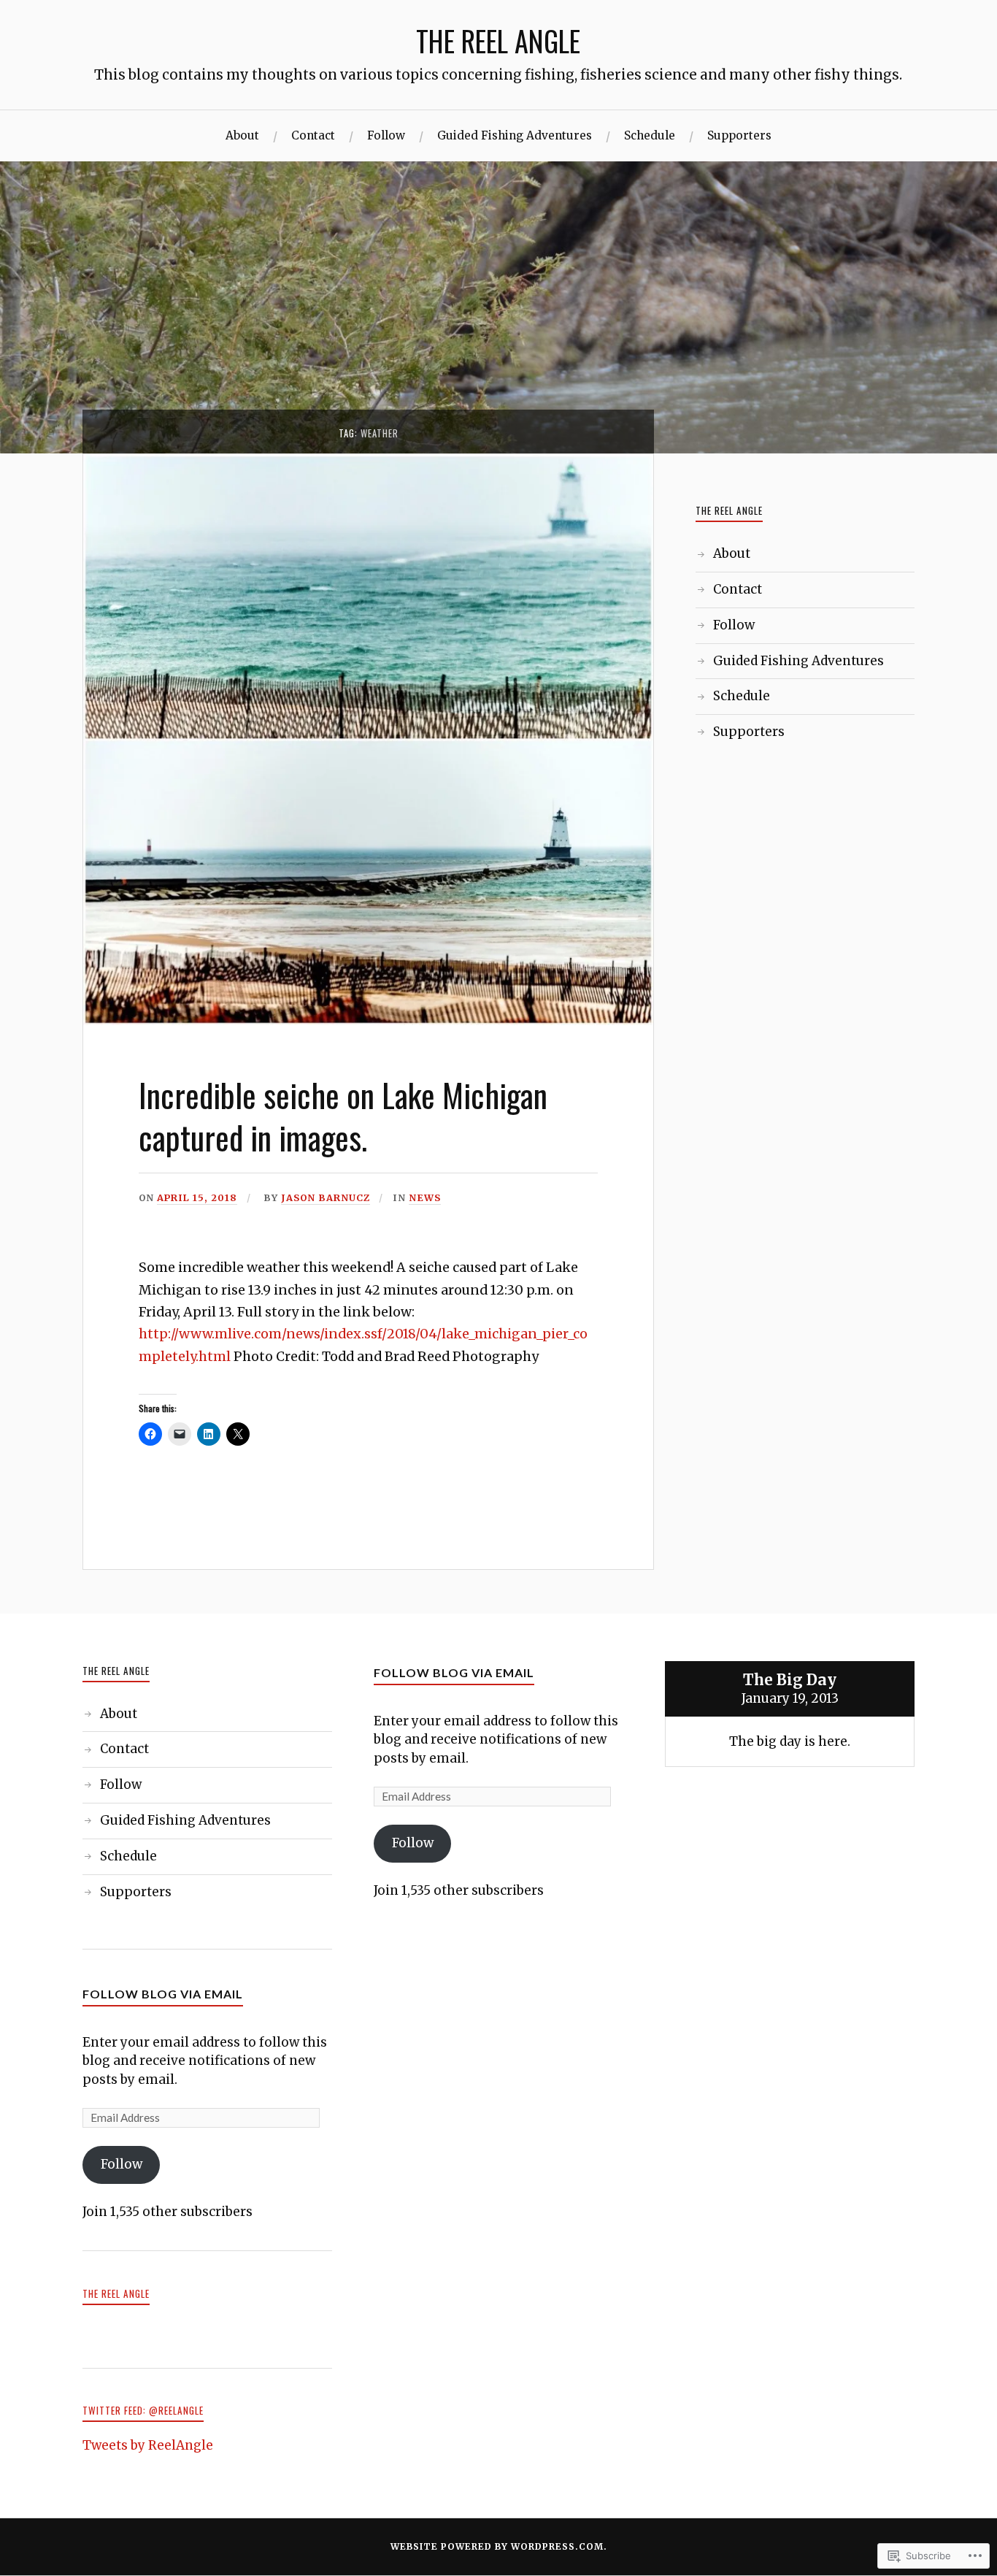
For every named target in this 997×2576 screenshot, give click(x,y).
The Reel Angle (116, 2293)
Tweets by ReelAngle (148, 2445)
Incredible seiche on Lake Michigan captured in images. (343, 1115)
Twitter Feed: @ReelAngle (143, 2410)
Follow (386, 135)
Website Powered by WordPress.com (497, 2546)
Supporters (739, 135)
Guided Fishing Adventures (515, 135)
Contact (313, 135)
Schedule (650, 135)
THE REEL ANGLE (498, 41)
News (425, 1197)
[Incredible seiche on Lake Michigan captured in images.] (368, 1021)
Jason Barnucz (326, 1197)
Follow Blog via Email (163, 1994)
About (242, 135)
